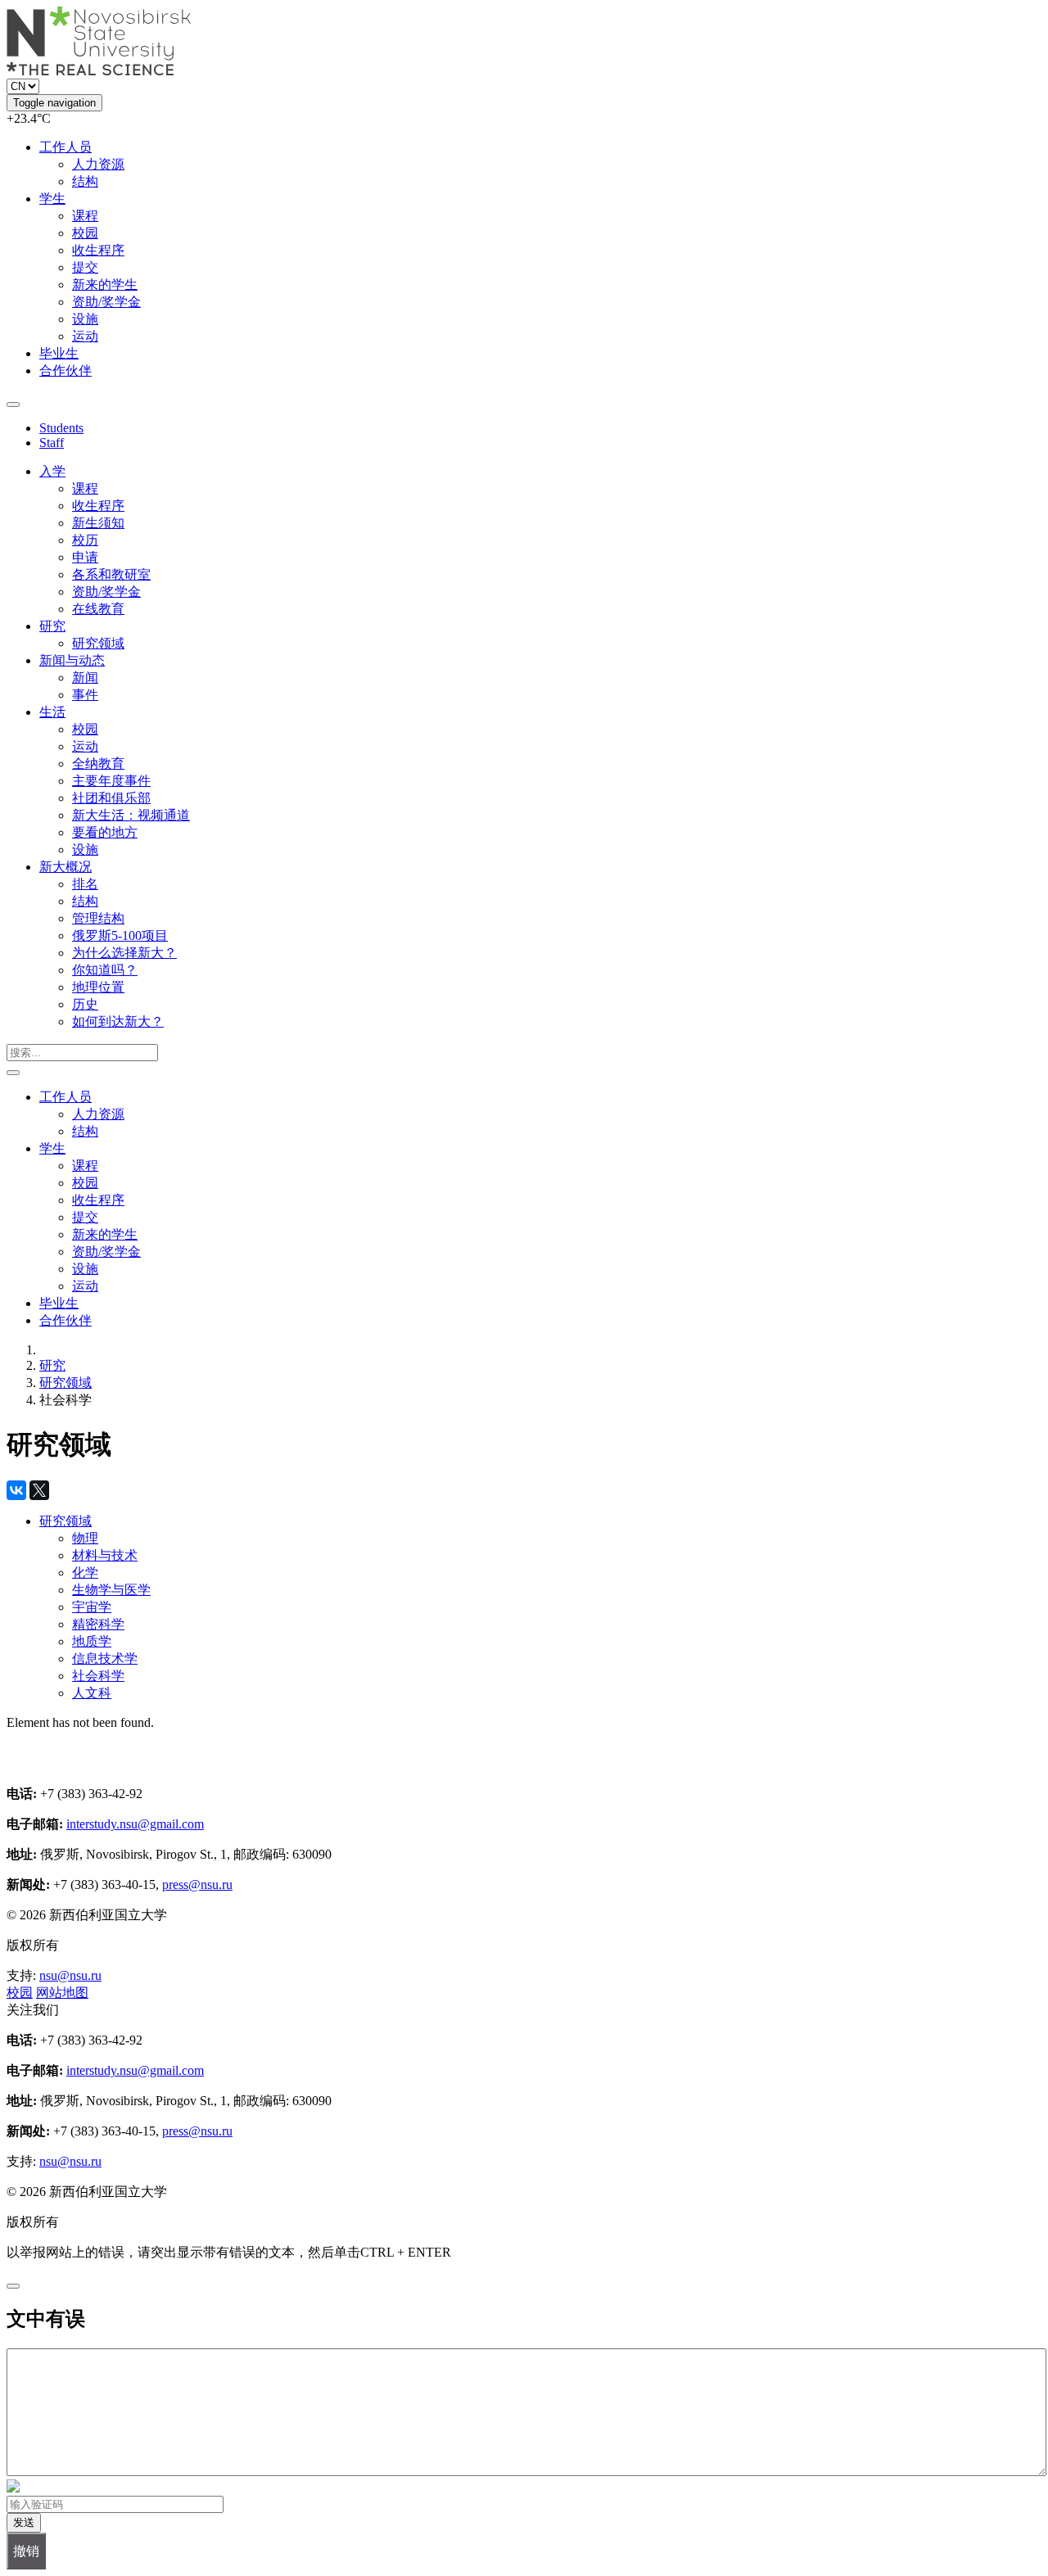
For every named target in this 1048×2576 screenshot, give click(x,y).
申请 (85, 557)
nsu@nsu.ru (70, 1975)
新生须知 (98, 523)
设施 (85, 319)
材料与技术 (105, 1555)
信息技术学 (105, 1659)
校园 (85, 233)
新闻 (85, 678)
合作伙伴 (65, 371)
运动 (85, 336)
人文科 (92, 1693)
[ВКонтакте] (16, 1490)
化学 (85, 1573)
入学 (52, 471)
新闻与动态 (72, 660)
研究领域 (98, 643)
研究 (52, 626)
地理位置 (98, 987)
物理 (85, 1538)
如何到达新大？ (118, 1021)
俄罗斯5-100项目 (120, 935)
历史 (85, 1004)
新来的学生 (105, 285)
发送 (24, 2522)
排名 (85, 884)
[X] (39, 1490)
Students (61, 428)
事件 (85, 695)
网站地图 (62, 1993)
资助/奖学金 (106, 302)
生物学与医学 (111, 1590)
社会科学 (98, 1676)
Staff (52, 443)
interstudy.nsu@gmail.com (135, 1824)
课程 (85, 216)
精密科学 (98, 1624)
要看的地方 (105, 832)
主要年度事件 (111, 781)
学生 (52, 199)
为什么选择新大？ (124, 953)
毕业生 (59, 353)
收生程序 (98, 250)
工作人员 (65, 147)
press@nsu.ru (197, 1885)
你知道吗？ (105, 970)
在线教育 (98, 609)
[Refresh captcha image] (13, 2488)
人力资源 (98, 164)
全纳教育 (98, 764)
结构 (85, 181)
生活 (52, 712)
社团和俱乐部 (111, 798)
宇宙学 (92, 1607)
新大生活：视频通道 (131, 815)
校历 (85, 540)
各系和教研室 (111, 574)
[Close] (13, 2286)
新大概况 (65, 867)
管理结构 (98, 918)
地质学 (92, 1641)
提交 (85, 267)
